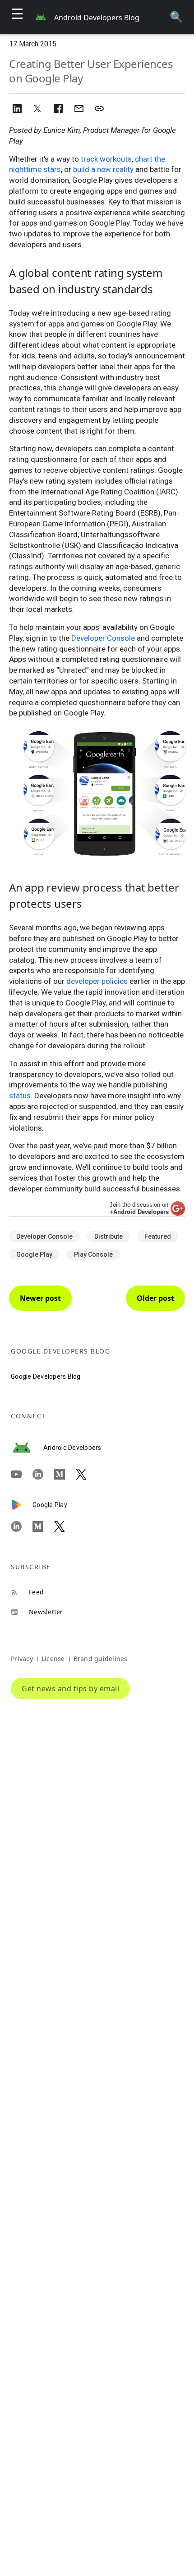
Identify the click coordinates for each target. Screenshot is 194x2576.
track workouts (106, 159)
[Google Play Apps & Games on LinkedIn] (22, 1526)
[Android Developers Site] (27, 1448)
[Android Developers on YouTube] (22, 1475)
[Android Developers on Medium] (65, 1475)
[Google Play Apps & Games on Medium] (43, 1526)
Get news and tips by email (70, 1689)
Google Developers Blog (46, 1376)
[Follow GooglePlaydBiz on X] (65, 1526)
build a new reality (103, 169)
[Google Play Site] (22, 1505)
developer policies (97, 981)
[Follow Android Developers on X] (87, 1475)
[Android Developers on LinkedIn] (43, 1475)
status (20, 1096)
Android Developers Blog (97, 18)
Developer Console (103, 638)
